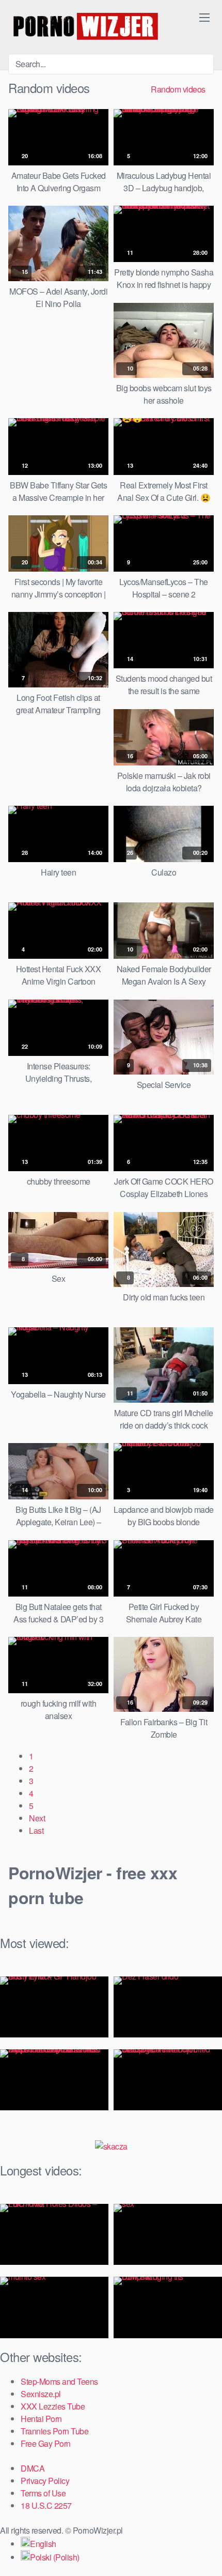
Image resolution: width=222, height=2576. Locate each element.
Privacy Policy (45, 2481)
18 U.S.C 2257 (46, 2505)
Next (37, 1818)
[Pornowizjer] (86, 27)
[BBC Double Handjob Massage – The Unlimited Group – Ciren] (168, 2080)
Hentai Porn (41, 2419)
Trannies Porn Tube (54, 2431)
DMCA (33, 2468)
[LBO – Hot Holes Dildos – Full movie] (54, 2234)
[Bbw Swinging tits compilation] (168, 2307)
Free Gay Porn (46, 2443)
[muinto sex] (54, 2307)
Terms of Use (43, 2493)
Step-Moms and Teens (59, 2381)
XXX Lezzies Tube (53, 2406)
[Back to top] (206, 2553)
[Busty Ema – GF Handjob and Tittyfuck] (54, 2007)
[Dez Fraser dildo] (168, 2007)
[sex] (168, 2234)
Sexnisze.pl (41, 2394)
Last (36, 1830)
